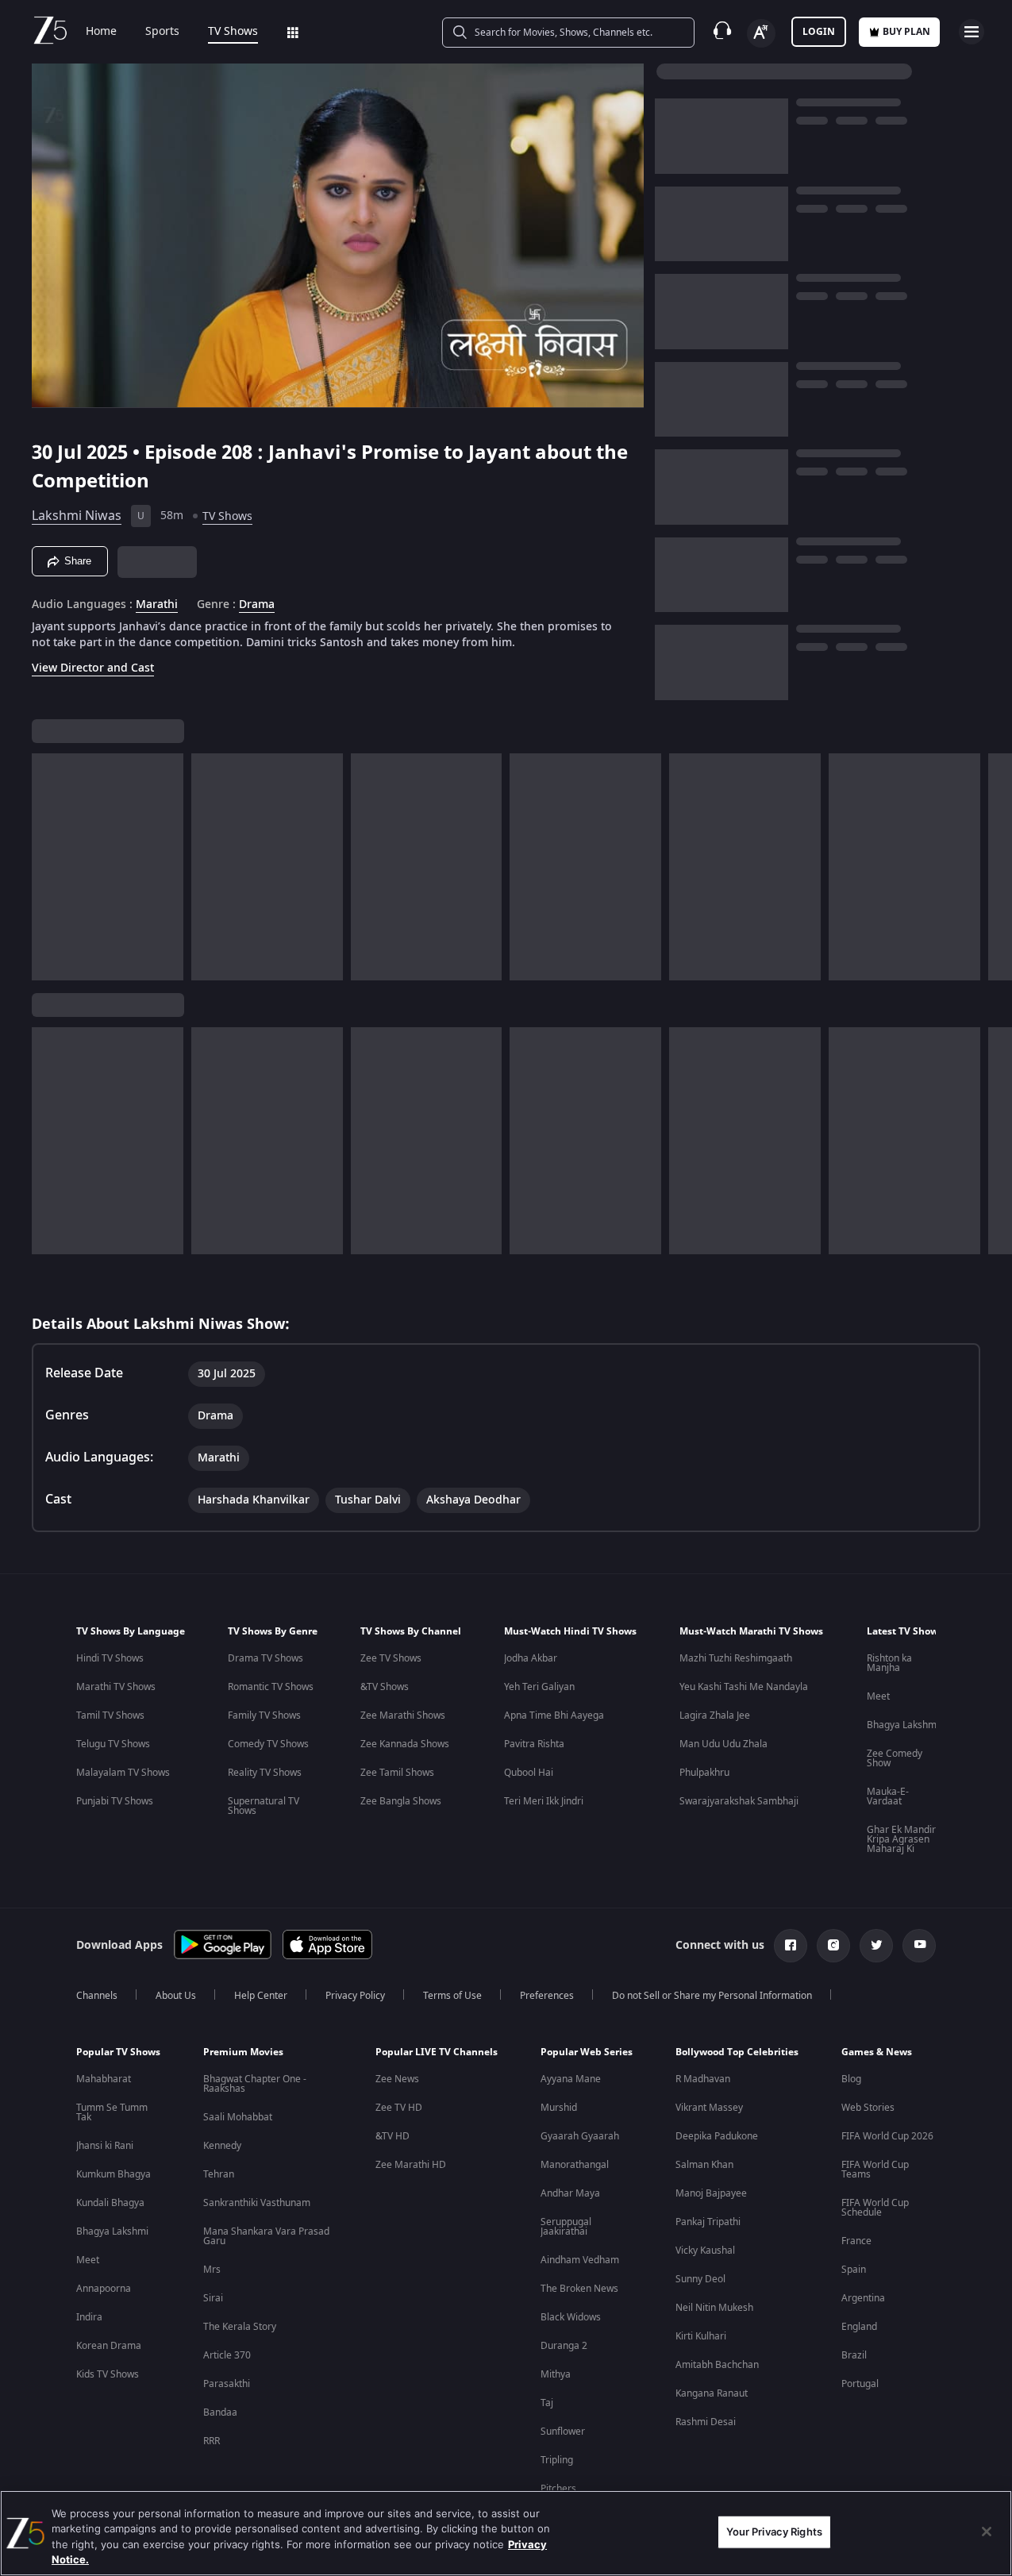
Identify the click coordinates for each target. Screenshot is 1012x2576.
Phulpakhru (704, 1773)
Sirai (213, 2298)
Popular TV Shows (118, 2052)
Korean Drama (109, 2346)
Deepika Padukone (717, 2136)
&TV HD (392, 2136)
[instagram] (833, 1946)
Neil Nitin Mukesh (714, 2308)
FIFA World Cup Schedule (875, 2208)
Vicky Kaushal (705, 2251)
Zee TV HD (399, 2108)
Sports (162, 32)
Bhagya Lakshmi (903, 1725)
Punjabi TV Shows (115, 1801)
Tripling (557, 2460)
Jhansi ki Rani (105, 2146)
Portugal (860, 2384)
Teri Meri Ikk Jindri (544, 1801)
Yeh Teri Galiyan (539, 1687)
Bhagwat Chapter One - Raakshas (255, 2084)
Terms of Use (452, 1996)
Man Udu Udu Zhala (723, 1744)
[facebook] (791, 1946)
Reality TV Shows (265, 1773)
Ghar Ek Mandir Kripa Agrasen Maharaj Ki (901, 1839)
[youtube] (919, 1946)
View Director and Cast (93, 668)
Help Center (261, 1996)
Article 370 (227, 2355)
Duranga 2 (564, 2346)
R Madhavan (703, 2079)
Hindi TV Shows (110, 1658)
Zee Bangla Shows (401, 1801)
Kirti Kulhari (701, 2336)
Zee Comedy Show (895, 1758)
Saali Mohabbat (238, 2117)
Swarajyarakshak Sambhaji (739, 1801)
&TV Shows (385, 1687)
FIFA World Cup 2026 (887, 2136)
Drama (257, 605)
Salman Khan (704, 2165)
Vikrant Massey (709, 2108)
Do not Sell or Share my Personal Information (712, 1996)
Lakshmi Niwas (77, 516)
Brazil (854, 2355)
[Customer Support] (722, 32)
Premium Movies (243, 2052)
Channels (97, 1996)
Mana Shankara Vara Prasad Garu (266, 2236)
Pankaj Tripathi (708, 2222)
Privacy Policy (355, 1996)
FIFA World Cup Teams (875, 2170)
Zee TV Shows (391, 1658)
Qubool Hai (529, 1773)
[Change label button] (761, 33)
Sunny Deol (700, 2279)
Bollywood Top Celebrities (737, 2052)
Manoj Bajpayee (711, 2193)
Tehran (219, 2174)
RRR (212, 2441)
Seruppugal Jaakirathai (566, 2227)
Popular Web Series (587, 2052)
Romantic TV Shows (271, 1687)
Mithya (556, 2374)
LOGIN (819, 32)
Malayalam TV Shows (123, 1773)
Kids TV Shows (108, 2374)
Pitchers (558, 2489)
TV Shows (233, 32)
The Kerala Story (240, 2327)
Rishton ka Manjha (889, 1663)
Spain (854, 2270)
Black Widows (571, 2317)
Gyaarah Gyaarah (580, 2136)
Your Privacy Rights (774, 2532)
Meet (878, 1696)
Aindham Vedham (580, 2260)
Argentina (863, 2298)
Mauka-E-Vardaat (888, 1796)
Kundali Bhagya (110, 2203)
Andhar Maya (570, 2193)
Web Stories (868, 2108)
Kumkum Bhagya (114, 2174)
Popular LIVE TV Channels (437, 2052)
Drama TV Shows (266, 1658)
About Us (176, 1996)
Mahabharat (104, 2079)
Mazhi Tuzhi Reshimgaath (736, 1658)
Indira (89, 2317)
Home (101, 32)
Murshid (559, 2108)
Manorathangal (575, 2165)
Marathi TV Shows (116, 1687)
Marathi (157, 605)
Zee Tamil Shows (397, 1773)
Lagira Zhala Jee (715, 1715)
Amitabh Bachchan (717, 2365)
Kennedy (222, 2146)
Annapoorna (104, 2289)
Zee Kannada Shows (405, 1744)
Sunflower (563, 2432)
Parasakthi (227, 2384)
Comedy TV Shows (268, 1744)
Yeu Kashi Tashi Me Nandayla (744, 1687)
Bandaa (220, 2412)
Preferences (547, 1996)
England (859, 2327)
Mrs (212, 2270)
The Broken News (579, 2289)
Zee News (397, 2079)
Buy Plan (906, 32)
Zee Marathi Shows (403, 1715)
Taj (547, 2403)
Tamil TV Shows (110, 1715)
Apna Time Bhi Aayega (554, 1715)
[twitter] (876, 1946)
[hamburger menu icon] (972, 32)
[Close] (987, 2532)
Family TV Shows (264, 1715)
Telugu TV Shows (113, 1744)
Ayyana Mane (571, 2079)
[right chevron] (995, 867)
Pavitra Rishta (534, 1744)
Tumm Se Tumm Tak (112, 2112)
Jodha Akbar (531, 1658)
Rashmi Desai (706, 2422)
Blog (851, 2079)
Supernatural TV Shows (264, 1806)
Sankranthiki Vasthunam (257, 2203)
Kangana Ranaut (712, 2393)
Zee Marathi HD (411, 2165)
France (856, 2241)
